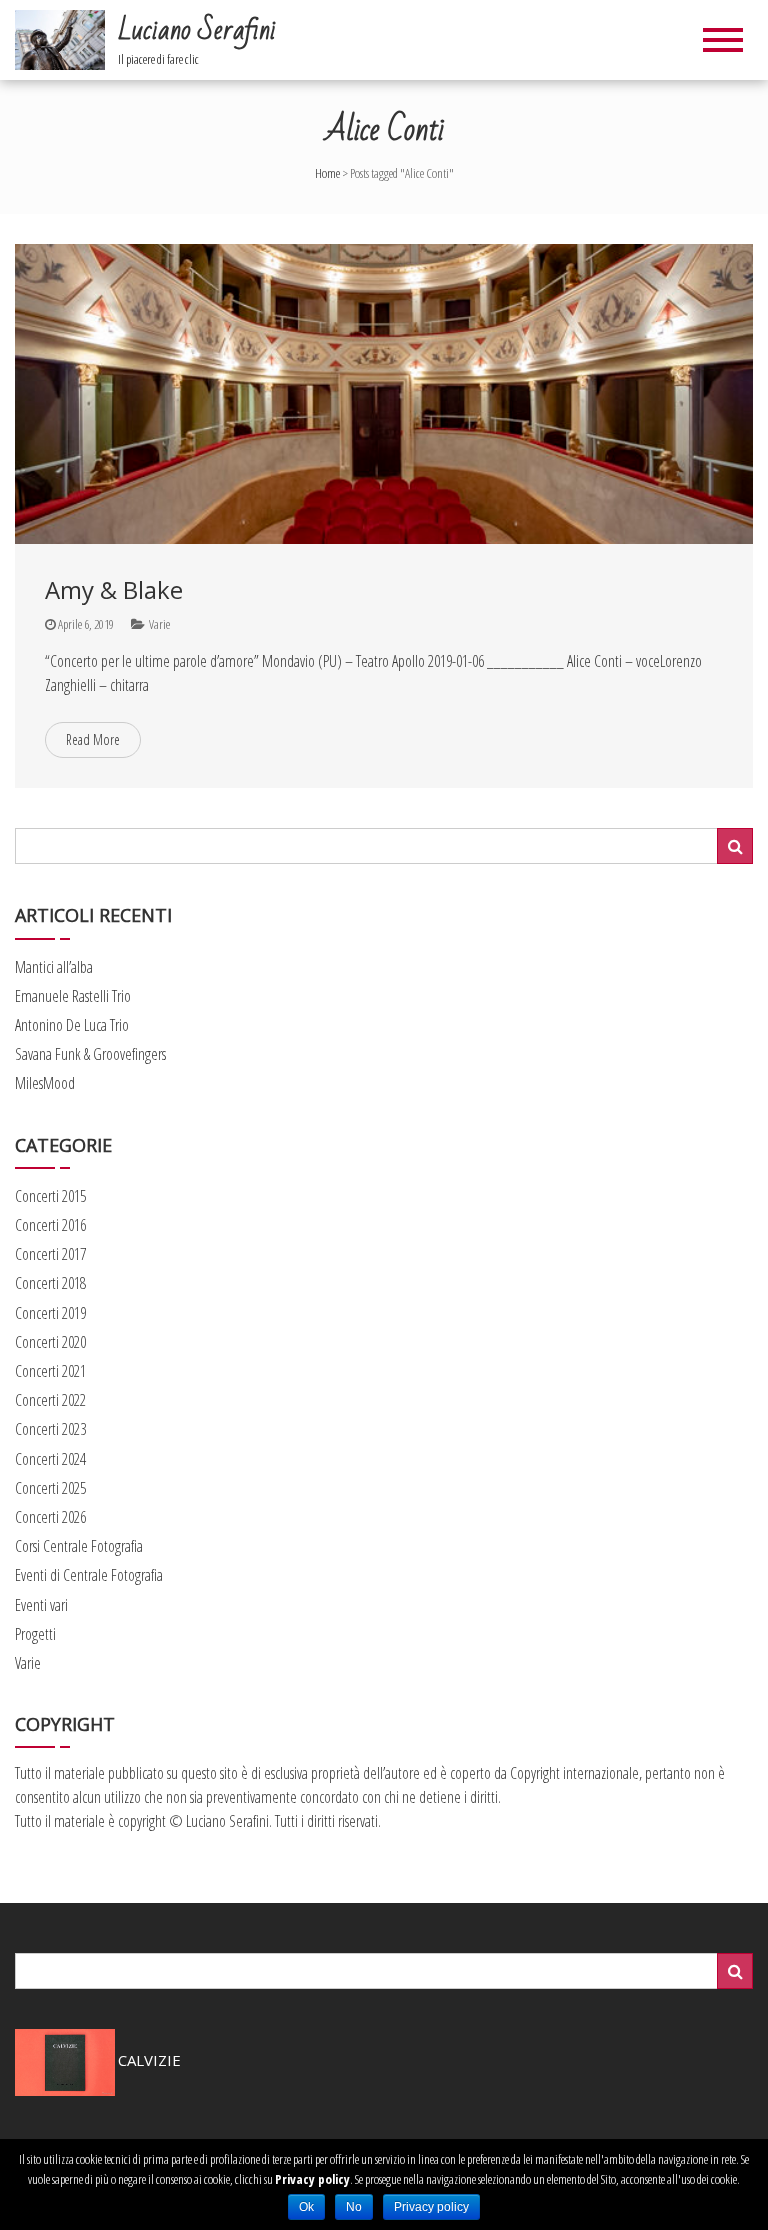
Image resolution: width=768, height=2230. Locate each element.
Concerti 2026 (50, 1517)
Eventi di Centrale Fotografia (89, 1575)
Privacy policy (312, 2179)
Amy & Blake (114, 589)
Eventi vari (41, 1605)
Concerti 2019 (50, 1313)
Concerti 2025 (50, 1488)
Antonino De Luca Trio (72, 1025)
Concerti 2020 (50, 1342)
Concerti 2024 (50, 1459)
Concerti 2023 (50, 1429)
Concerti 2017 (50, 1254)
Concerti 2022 (50, 1400)
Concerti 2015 (50, 1196)
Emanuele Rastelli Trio (73, 996)
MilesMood (45, 1083)
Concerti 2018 (50, 1283)
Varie (159, 624)
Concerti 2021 (50, 1371)
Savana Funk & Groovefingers (90, 1054)
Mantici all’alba (54, 967)
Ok (306, 2207)
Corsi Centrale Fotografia (79, 1546)
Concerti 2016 (50, 1225)
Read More (93, 739)
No (354, 2207)
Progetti (35, 1634)
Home (327, 173)
